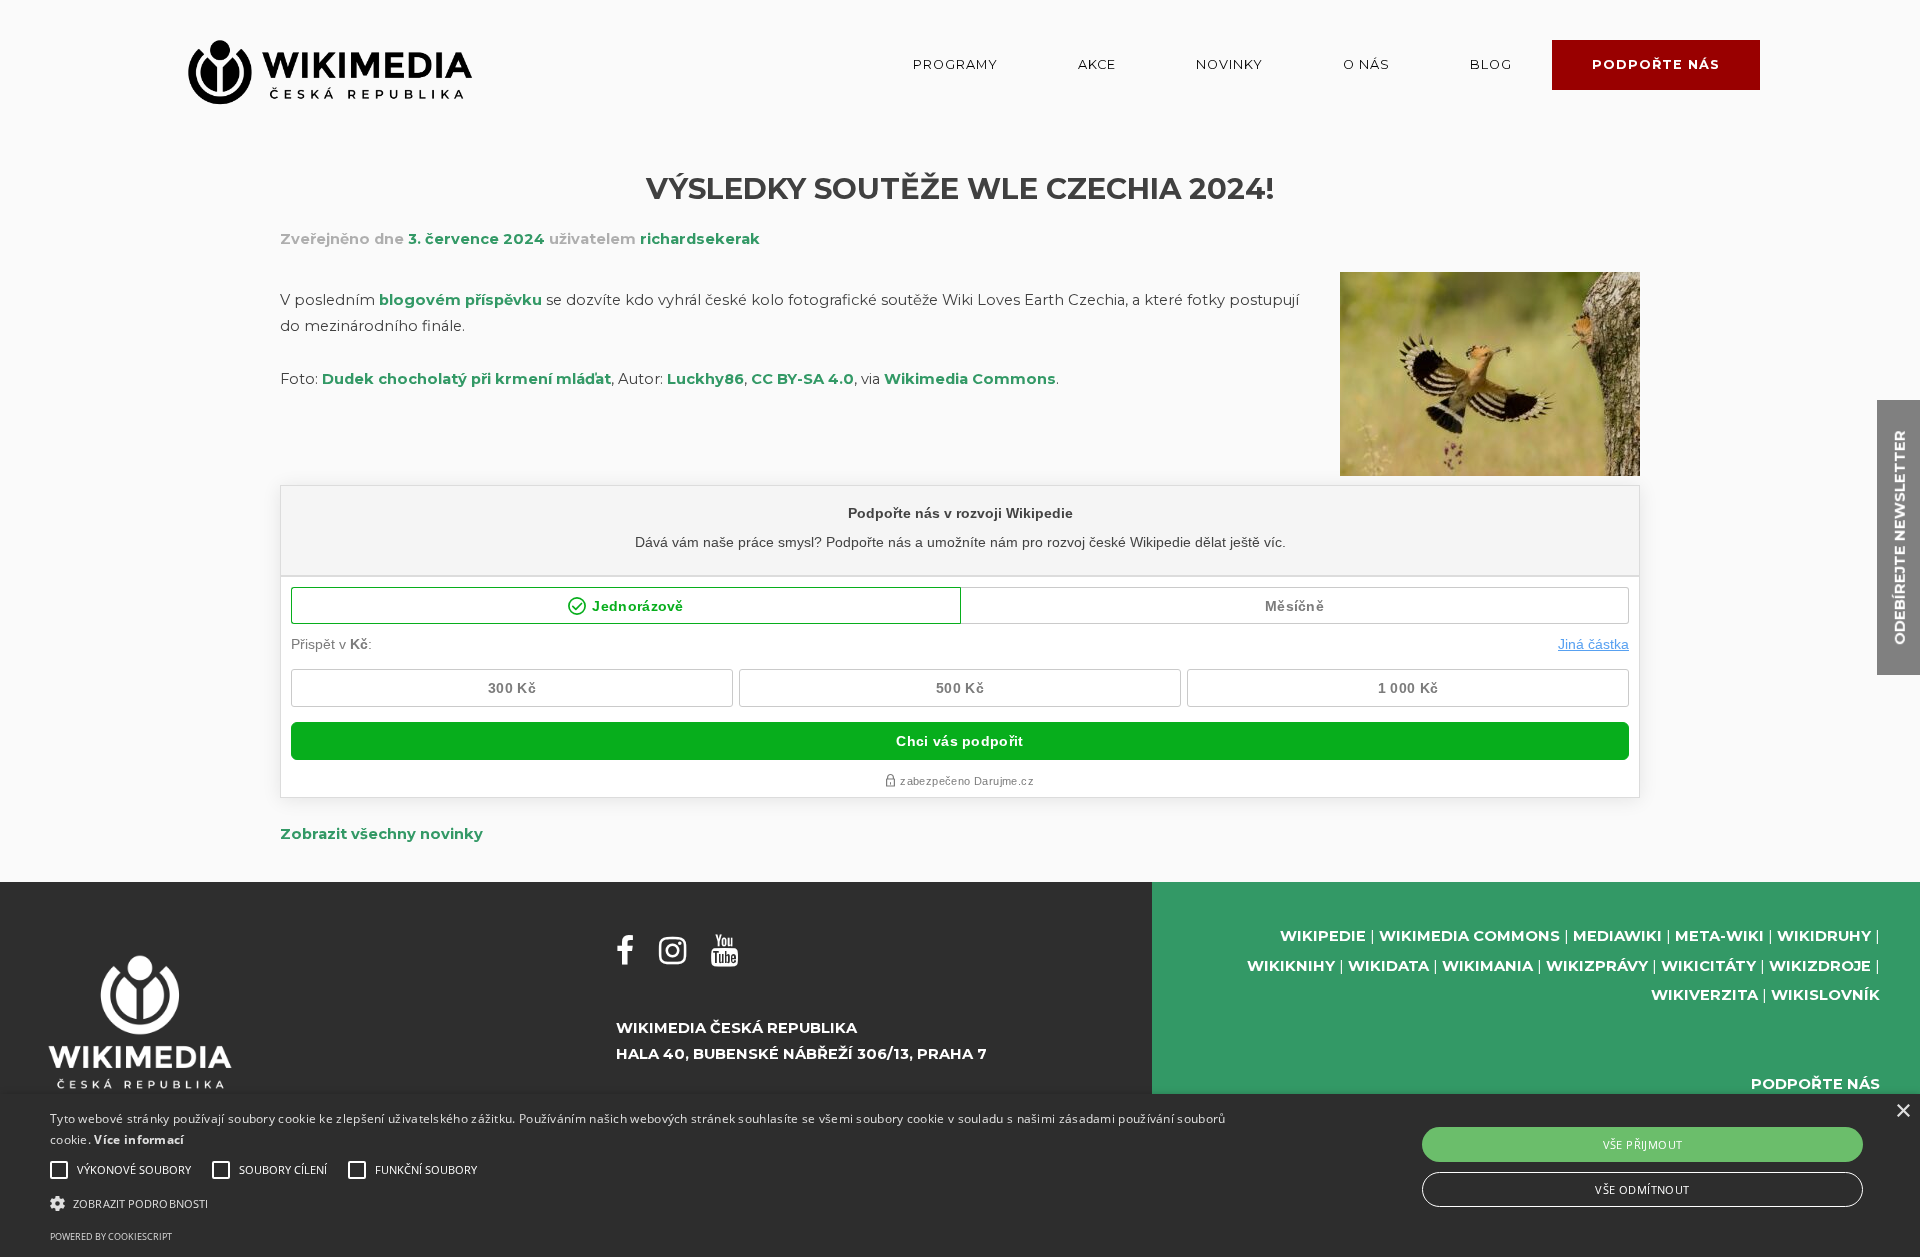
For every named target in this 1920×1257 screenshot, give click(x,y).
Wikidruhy (1824, 936)
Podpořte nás (1656, 64)
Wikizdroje (1820, 966)
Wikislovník (1825, 995)
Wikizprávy (1597, 966)
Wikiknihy (1291, 966)
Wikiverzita (1704, 995)
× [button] (1902, 1111)
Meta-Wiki (1719, 936)
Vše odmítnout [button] (1642, 1189)
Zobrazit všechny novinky (381, 834)
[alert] (960, 1175)
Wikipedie (1323, 936)
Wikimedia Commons (968, 379)
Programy (955, 64)
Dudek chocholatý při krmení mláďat (466, 379)
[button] (641, 1203)
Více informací (139, 1139)
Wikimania (1487, 966)
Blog (1491, 64)
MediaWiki (1617, 936)
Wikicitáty (1708, 966)
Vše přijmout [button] (1643, 1144)
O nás (1366, 64)
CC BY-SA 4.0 (802, 379)
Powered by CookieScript (111, 1236)
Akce (1097, 64)
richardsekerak (700, 239)
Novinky (1229, 64)
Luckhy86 (705, 379)
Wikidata (1388, 966)
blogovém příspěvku (460, 300)
